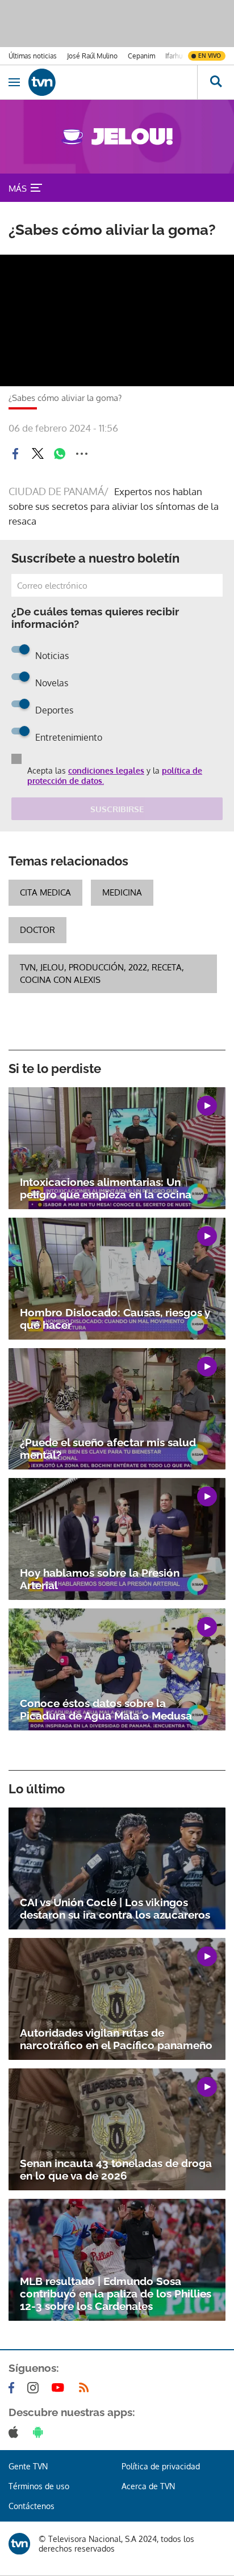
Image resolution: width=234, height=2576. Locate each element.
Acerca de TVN (148, 2486)
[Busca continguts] (216, 82)
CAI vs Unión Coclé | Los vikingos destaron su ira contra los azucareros (115, 1908)
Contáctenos (32, 2506)
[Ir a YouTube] (60, 2388)
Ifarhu (174, 56)
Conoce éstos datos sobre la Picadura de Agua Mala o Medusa (106, 1709)
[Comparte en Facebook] (15, 454)
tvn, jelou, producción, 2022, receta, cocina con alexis (102, 974)
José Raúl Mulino (92, 56)
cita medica (45, 892)
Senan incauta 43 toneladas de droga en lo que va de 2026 (116, 2169)
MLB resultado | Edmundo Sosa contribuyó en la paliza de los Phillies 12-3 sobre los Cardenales (116, 2294)
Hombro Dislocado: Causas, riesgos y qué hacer (115, 1319)
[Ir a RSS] (86, 2388)
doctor (37, 930)
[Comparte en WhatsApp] (60, 454)
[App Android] (40, 2432)
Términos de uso (39, 2486)
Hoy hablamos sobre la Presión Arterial (100, 1579)
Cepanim (141, 56)
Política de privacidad (161, 2466)
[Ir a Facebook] (14, 2388)
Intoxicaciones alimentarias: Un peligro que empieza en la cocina (106, 1188)
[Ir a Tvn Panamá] (113, 82)
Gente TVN (28, 2466)
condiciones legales (106, 770)
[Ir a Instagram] (35, 2388)
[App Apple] (16, 2432)
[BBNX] (19, 2544)
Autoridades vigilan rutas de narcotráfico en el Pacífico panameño (116, 2039)
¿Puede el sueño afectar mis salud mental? (108, 1449)
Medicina (122, 892)
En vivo (210, 56)
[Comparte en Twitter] (37, 454)
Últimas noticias (33, 56)
